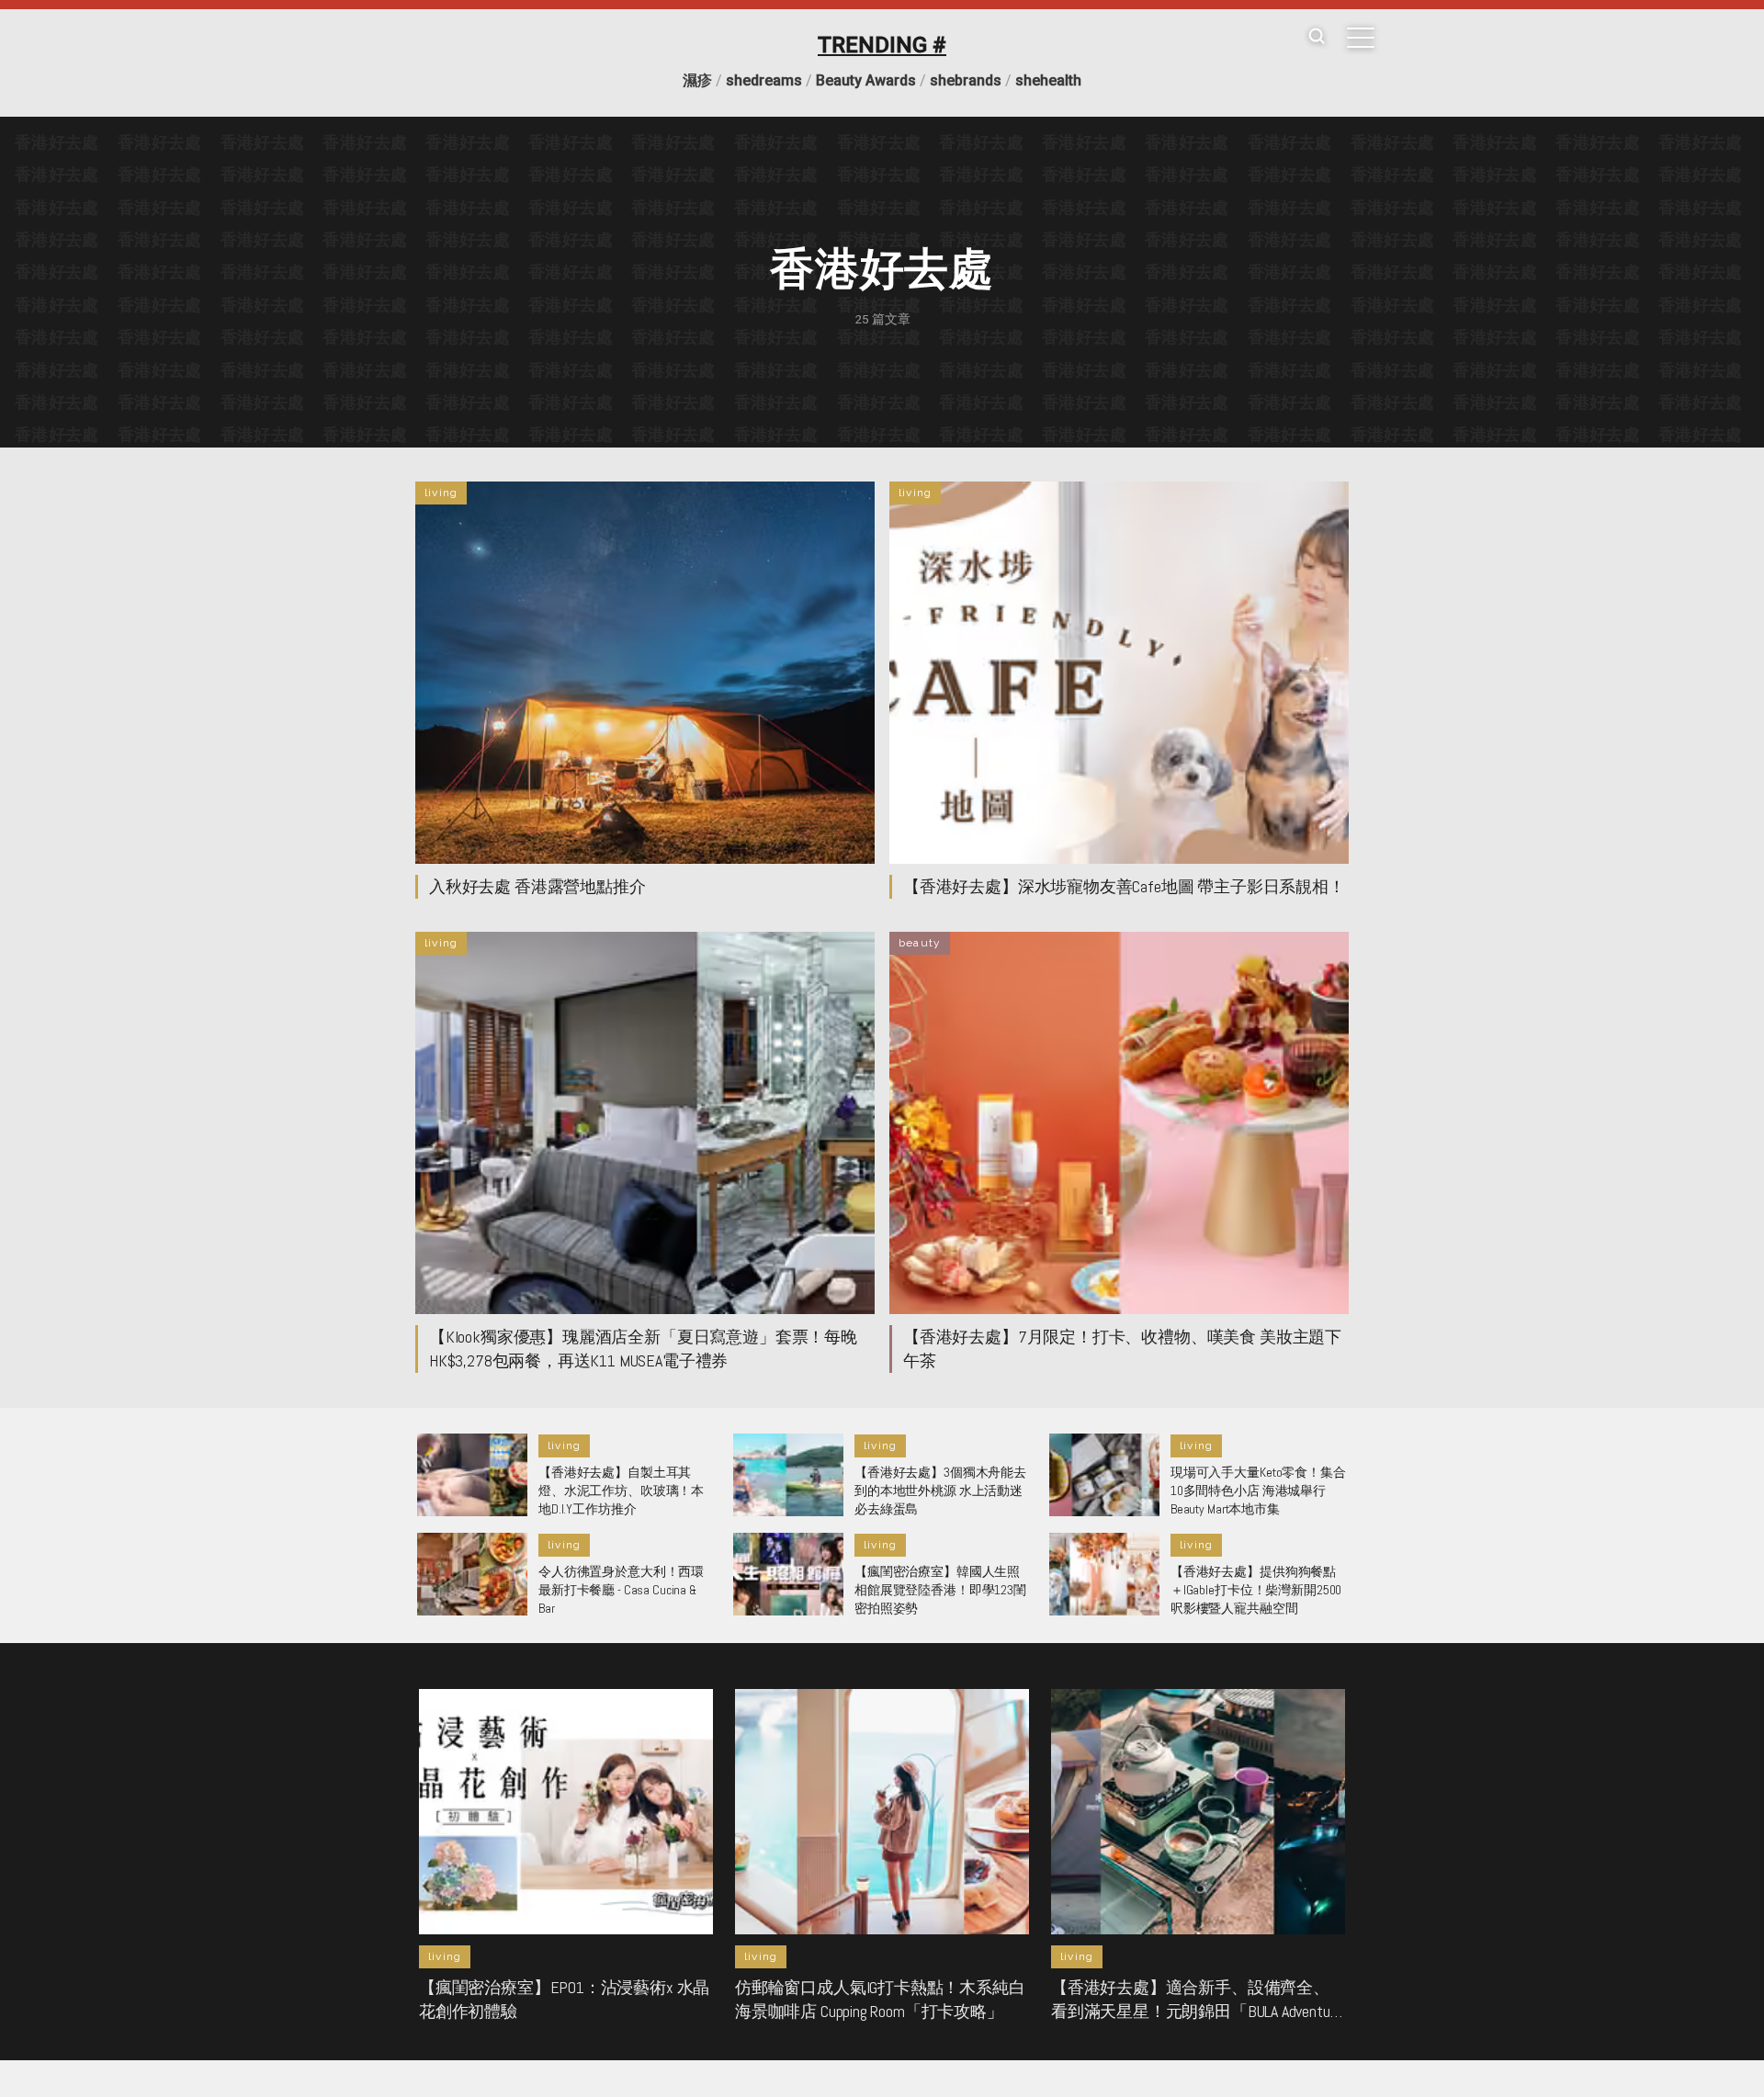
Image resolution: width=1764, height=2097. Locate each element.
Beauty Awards (866, 80)
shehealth (1048, 80)
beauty (920, 943)
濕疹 (697, 80)
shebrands (966, 80)
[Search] (1317, 37)
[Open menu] (1361, 38)
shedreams (764, 80)
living (441, 493)
